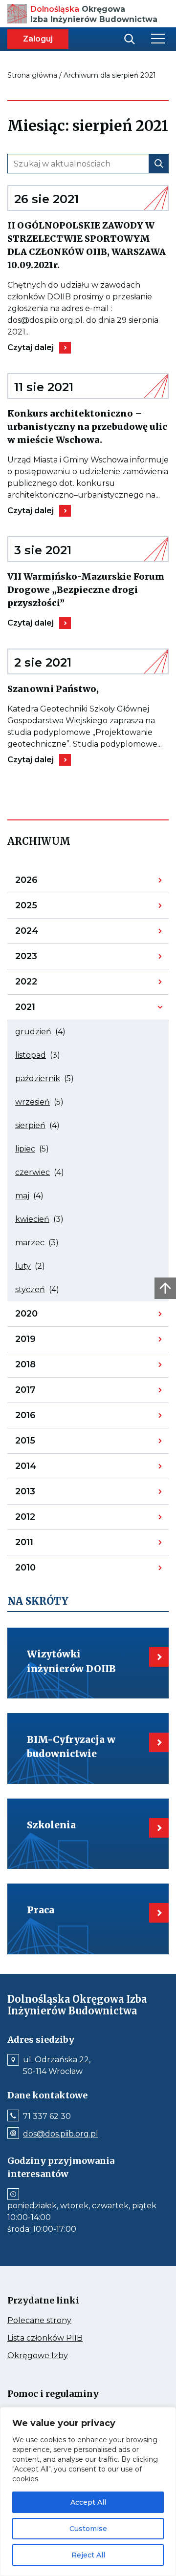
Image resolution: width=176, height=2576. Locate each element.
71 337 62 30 (47, 2116)
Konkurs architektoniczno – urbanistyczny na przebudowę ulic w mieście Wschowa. (88, 427)
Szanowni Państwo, (76, 689)
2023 (40, 959)
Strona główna (32, 75)
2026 (40, 882)
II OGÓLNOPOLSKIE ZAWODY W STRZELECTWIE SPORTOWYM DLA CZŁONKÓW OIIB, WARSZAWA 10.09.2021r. (87, 246)
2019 (40, 1341)
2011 (40, 1545)
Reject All (88, 2555)
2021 (40, 1009)
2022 (40, 984)
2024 (40, 933)
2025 (40, 908)
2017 (40, 1392)
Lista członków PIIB (64, 2338)
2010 (40, 1570)
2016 (40, 1418)
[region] (88, 2492)
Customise (88, 2529)
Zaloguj (38, 39)
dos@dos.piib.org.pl (61, 2134)
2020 (40, 1316)
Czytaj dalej (39, 348)
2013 (40, 1494)
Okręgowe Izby (58, 2356)
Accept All (88, 2502)
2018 (40, 1367)
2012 (40, 1519)
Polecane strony (58, 2321)
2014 (40, 1468)
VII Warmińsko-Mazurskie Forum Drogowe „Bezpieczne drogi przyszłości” (86, 590)
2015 (40, 1443)
